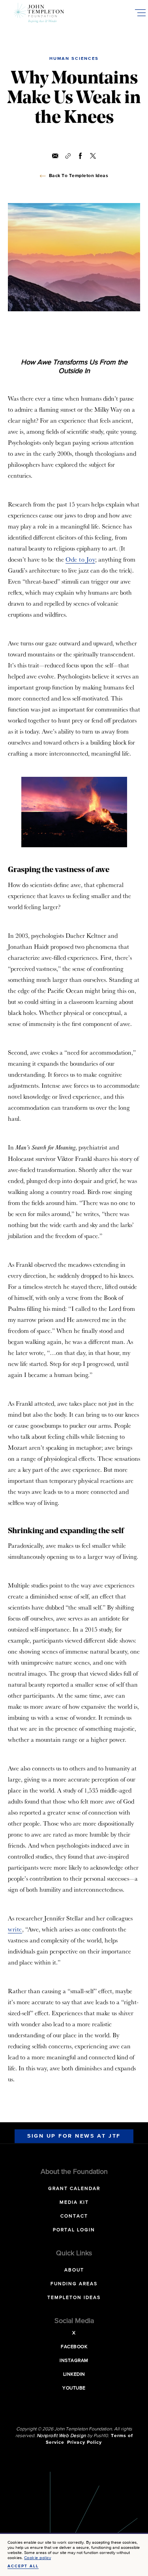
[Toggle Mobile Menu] (140, 13)
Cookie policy (38, 2558)
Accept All (23, 2566)
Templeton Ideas (74, 2298)
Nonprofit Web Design (61, 2436)
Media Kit (74, 2203)
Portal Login (74, 2230)
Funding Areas (74, 2284)
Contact (74, 2216)
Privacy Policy (84, 2443)
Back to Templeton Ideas (79, 176)
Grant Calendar (74, 2189)
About (74, 2270)
